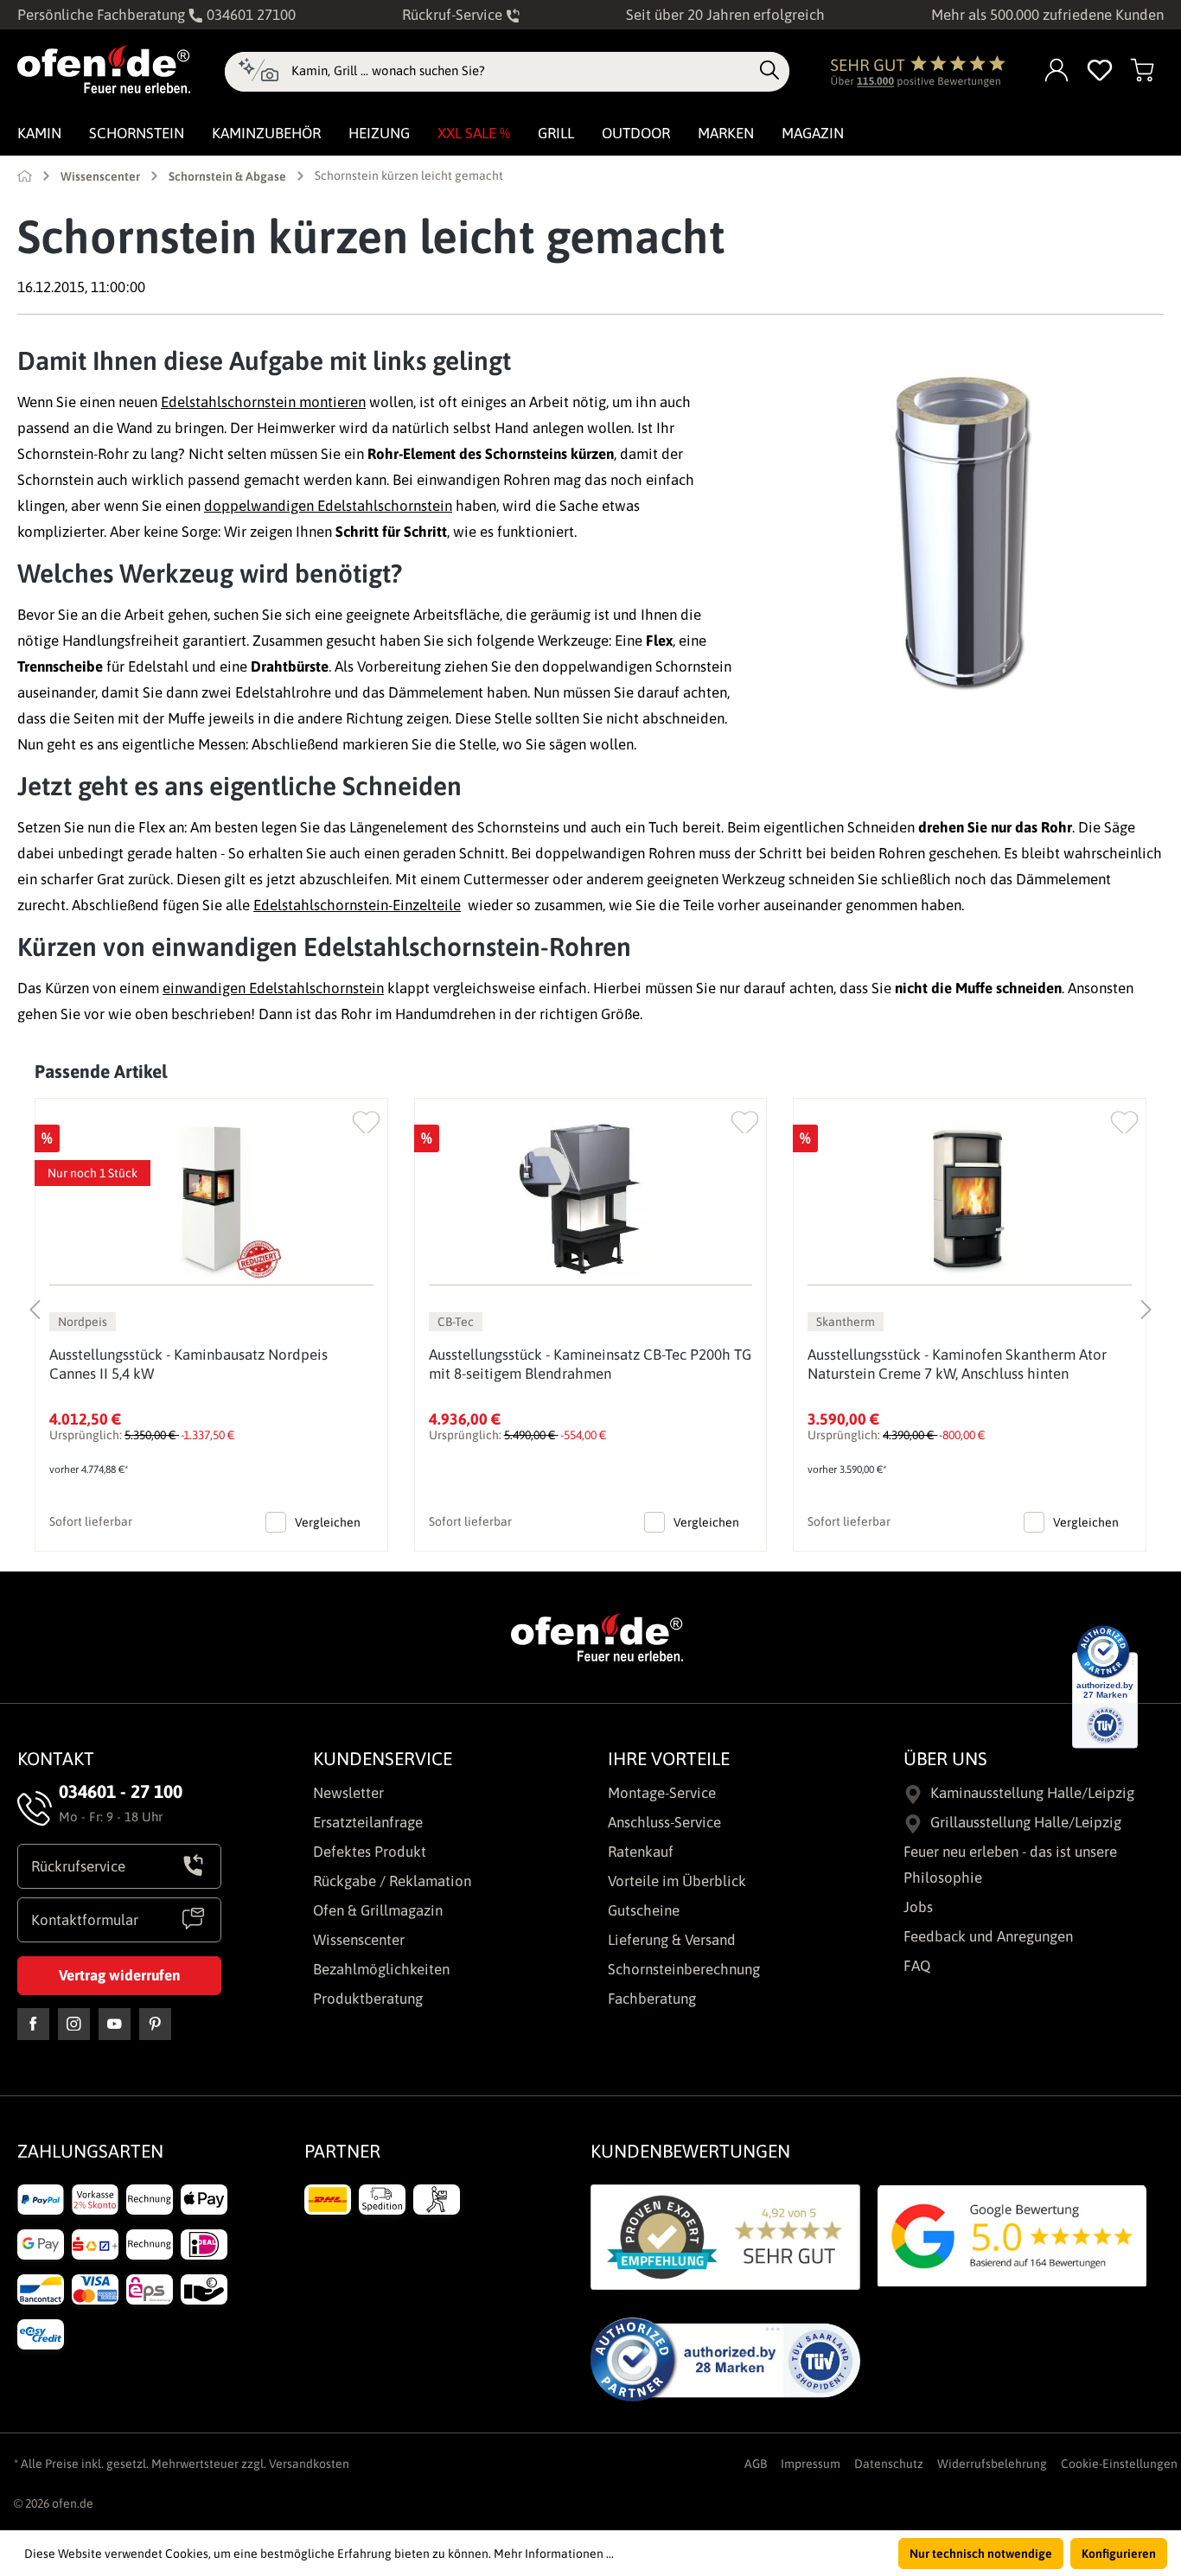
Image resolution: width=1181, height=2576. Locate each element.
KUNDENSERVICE (383, 1758)
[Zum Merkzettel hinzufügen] (366, 1118)
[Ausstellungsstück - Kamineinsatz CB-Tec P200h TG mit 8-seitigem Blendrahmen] (591, 1199)
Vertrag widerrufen (119, 1975)
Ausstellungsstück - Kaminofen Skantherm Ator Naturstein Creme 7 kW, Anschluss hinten (957, 1364)
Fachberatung (652, 1999)
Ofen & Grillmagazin (378, 1910)
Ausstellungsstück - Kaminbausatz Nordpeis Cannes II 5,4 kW (188, 1364)
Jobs (918, 1907)
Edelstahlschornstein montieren (263, 402)
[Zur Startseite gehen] (104, 69)
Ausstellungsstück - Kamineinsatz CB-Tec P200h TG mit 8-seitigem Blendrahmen (590, 1364)
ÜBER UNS (945, 1758)
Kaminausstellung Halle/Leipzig (1032, 1793)
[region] (590, 1305)
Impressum (811, 2464)
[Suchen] (769, 71)
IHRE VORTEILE (669, 1758)
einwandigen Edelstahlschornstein (273, 988)
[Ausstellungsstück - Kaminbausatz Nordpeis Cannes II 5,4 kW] (211, 1199)
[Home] (25, 175)
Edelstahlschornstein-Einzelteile (357, 905)
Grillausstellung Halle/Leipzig (1026, 1822)
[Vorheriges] (35, 1305)
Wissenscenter (359, 1940)
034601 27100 (249, 15)
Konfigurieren (1119, 2554)
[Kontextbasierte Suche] (258, 72)
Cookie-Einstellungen (1119, 2464)
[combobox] (521, 71)
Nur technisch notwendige (981, 2554)
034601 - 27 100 (121, 1791)
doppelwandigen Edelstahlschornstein (328, 506)
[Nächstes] (1146, 1305)
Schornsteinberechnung (684, 1969)
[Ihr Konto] (1057, 71)
